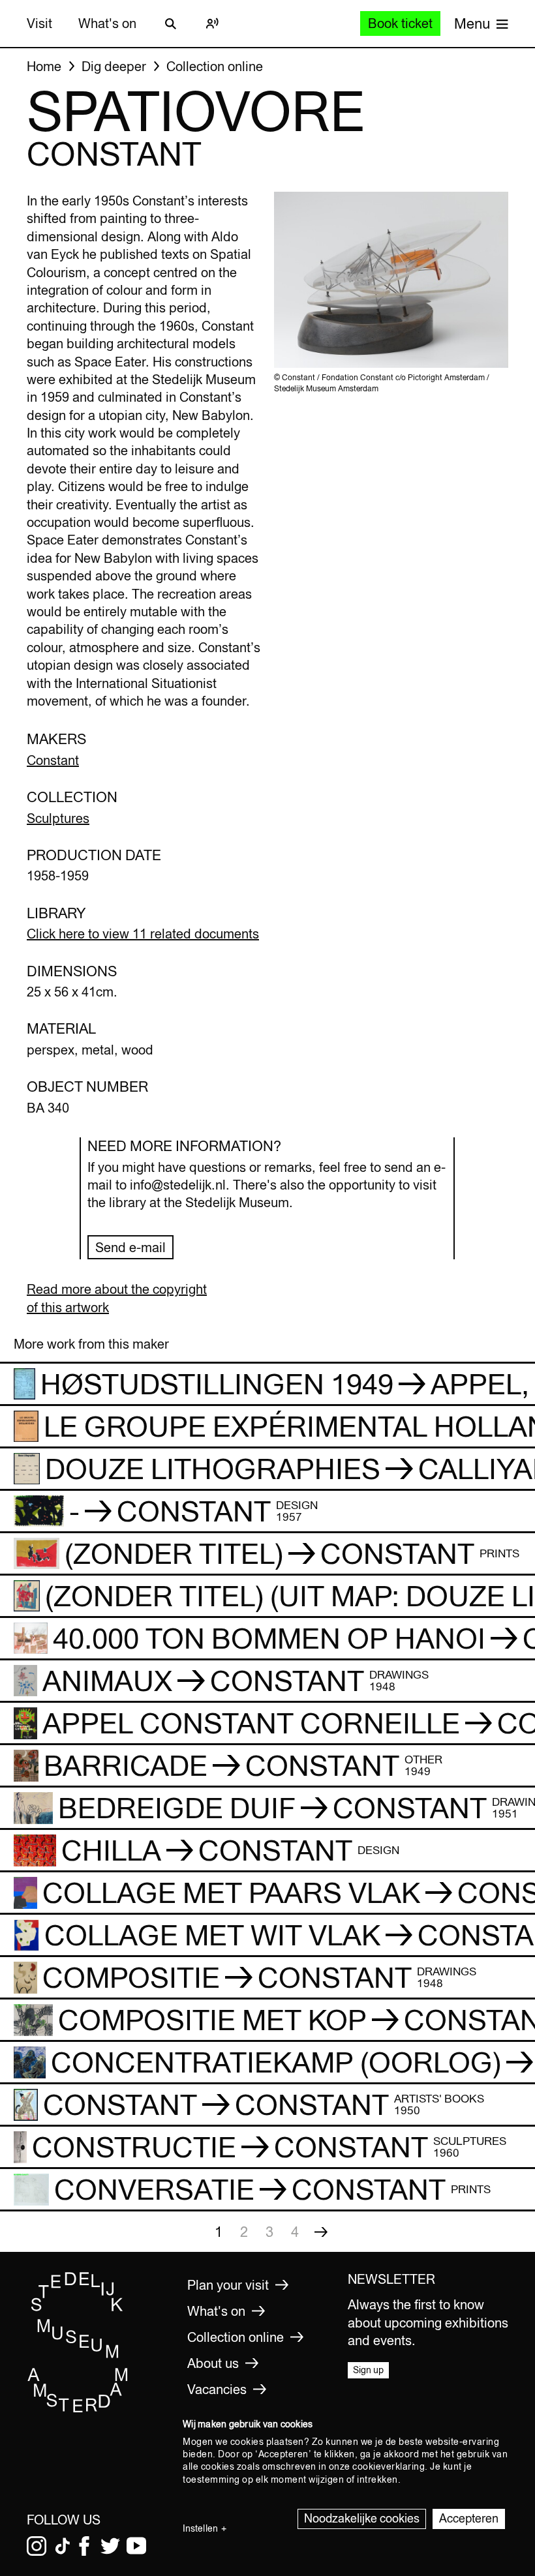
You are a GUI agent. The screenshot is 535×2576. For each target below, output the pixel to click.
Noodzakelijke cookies (362, 2518)
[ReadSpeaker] (212, 23)
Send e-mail (130, 1247)
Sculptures (58, 818)
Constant (53, 760)
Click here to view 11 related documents (143, 934)
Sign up (368, 2370)
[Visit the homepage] (78, 2410)
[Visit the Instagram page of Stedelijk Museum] (37, 2546)
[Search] (170, 23)
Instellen (200, 2528)
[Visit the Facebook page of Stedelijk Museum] (84, 2546)
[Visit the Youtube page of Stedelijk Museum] (136, 2546)
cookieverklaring (389, 2466)
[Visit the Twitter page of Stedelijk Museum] (110, 2546)
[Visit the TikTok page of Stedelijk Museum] (63, 2546)
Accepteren (469, 2518)
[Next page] (321, 2232)
